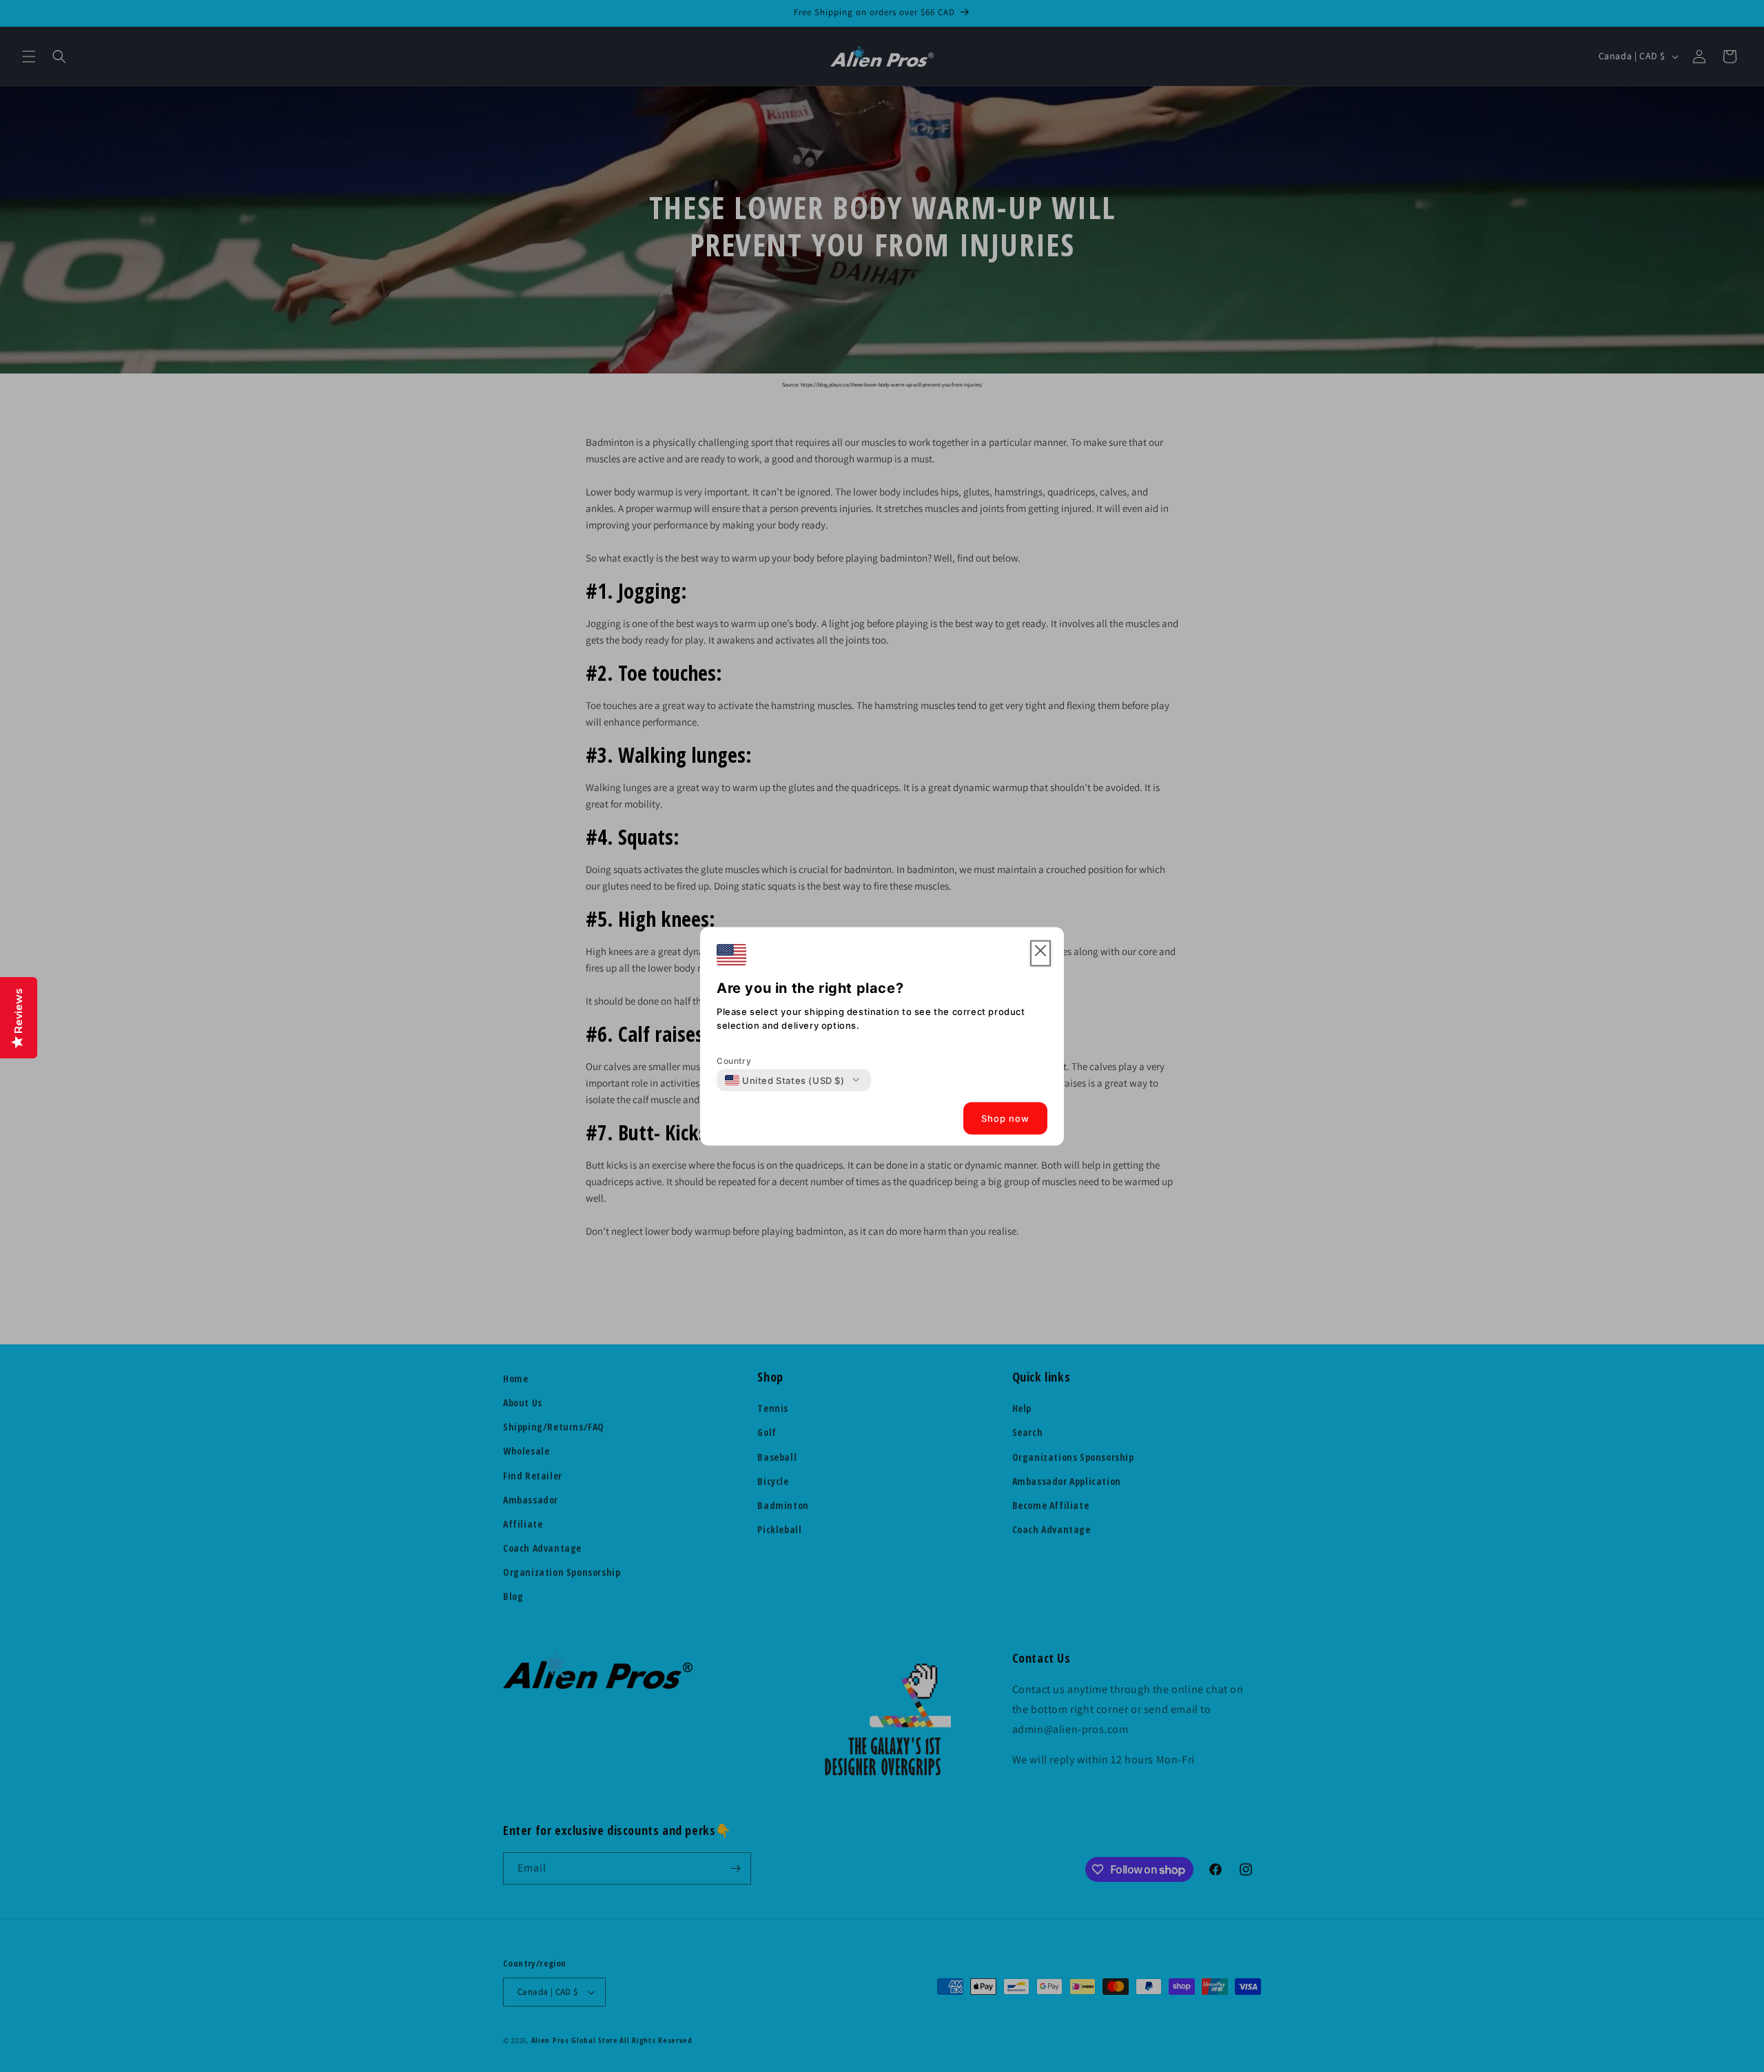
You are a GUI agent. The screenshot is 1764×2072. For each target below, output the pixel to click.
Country (734, 1060)
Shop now (1005, 1118)
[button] (1040, 953)
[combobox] (785, 1080)
